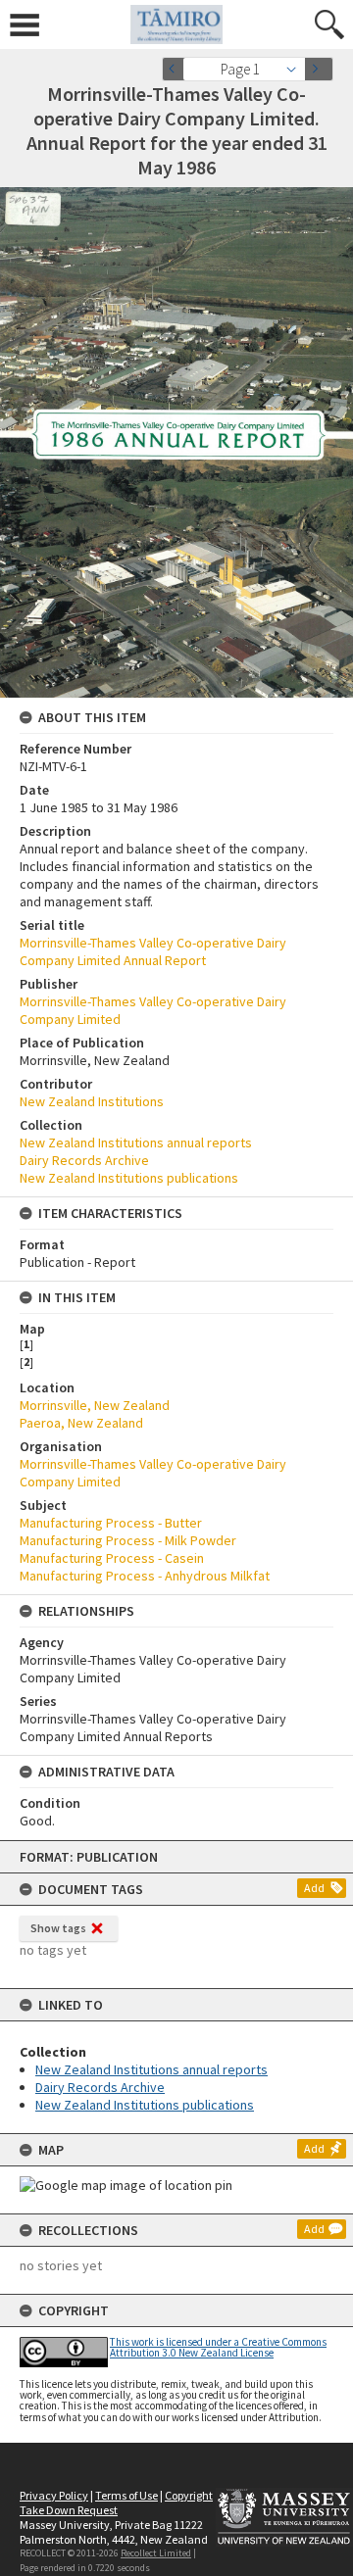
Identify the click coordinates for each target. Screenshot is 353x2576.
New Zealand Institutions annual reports (151, 2069)
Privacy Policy (54, 2495)
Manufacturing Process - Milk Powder (128, 1540)
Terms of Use (126, 2495)
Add (314, 1888)
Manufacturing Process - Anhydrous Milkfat (145, 1576)
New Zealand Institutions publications (145, 2105)
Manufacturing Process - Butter (111, 1523)
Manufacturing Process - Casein (112, 1558)
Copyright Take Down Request (116, 2503)
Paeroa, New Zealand (81, 1423)
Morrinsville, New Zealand (95, 1405)
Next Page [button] (319, 69)
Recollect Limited (156, 2553)
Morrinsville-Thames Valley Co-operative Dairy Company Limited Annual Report (153, 951)
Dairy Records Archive (100, 2087)
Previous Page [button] (176, 69)
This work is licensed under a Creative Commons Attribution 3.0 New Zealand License (218, 2347)
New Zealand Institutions (92, 1101)
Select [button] (297, 69)
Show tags (58, 1928)
